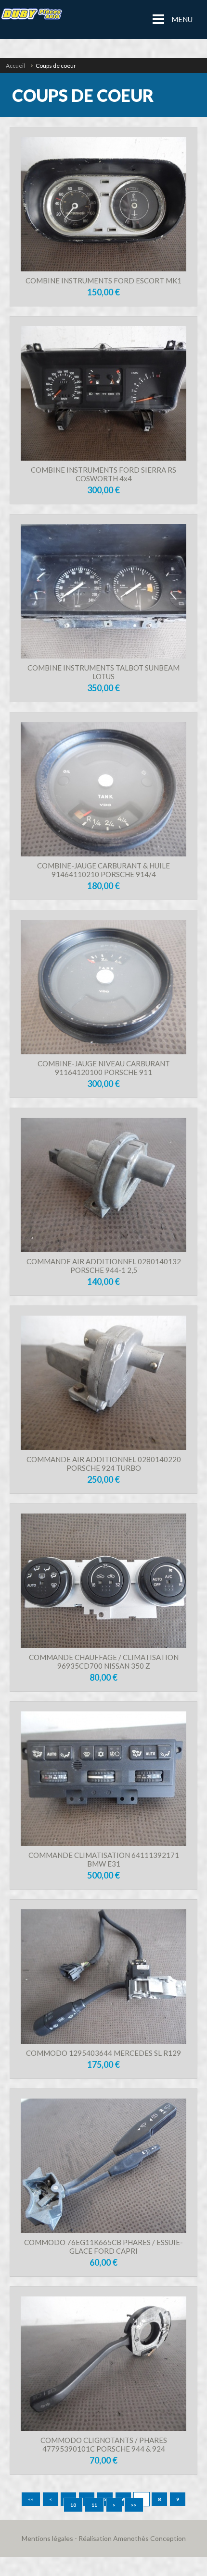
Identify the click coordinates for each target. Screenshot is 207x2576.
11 (94, 2505)
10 (73, 2505)
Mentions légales (47, 2538)
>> (134, 2505)
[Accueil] (31, 19)
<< (31, 2499)
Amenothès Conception (149, 2538)
